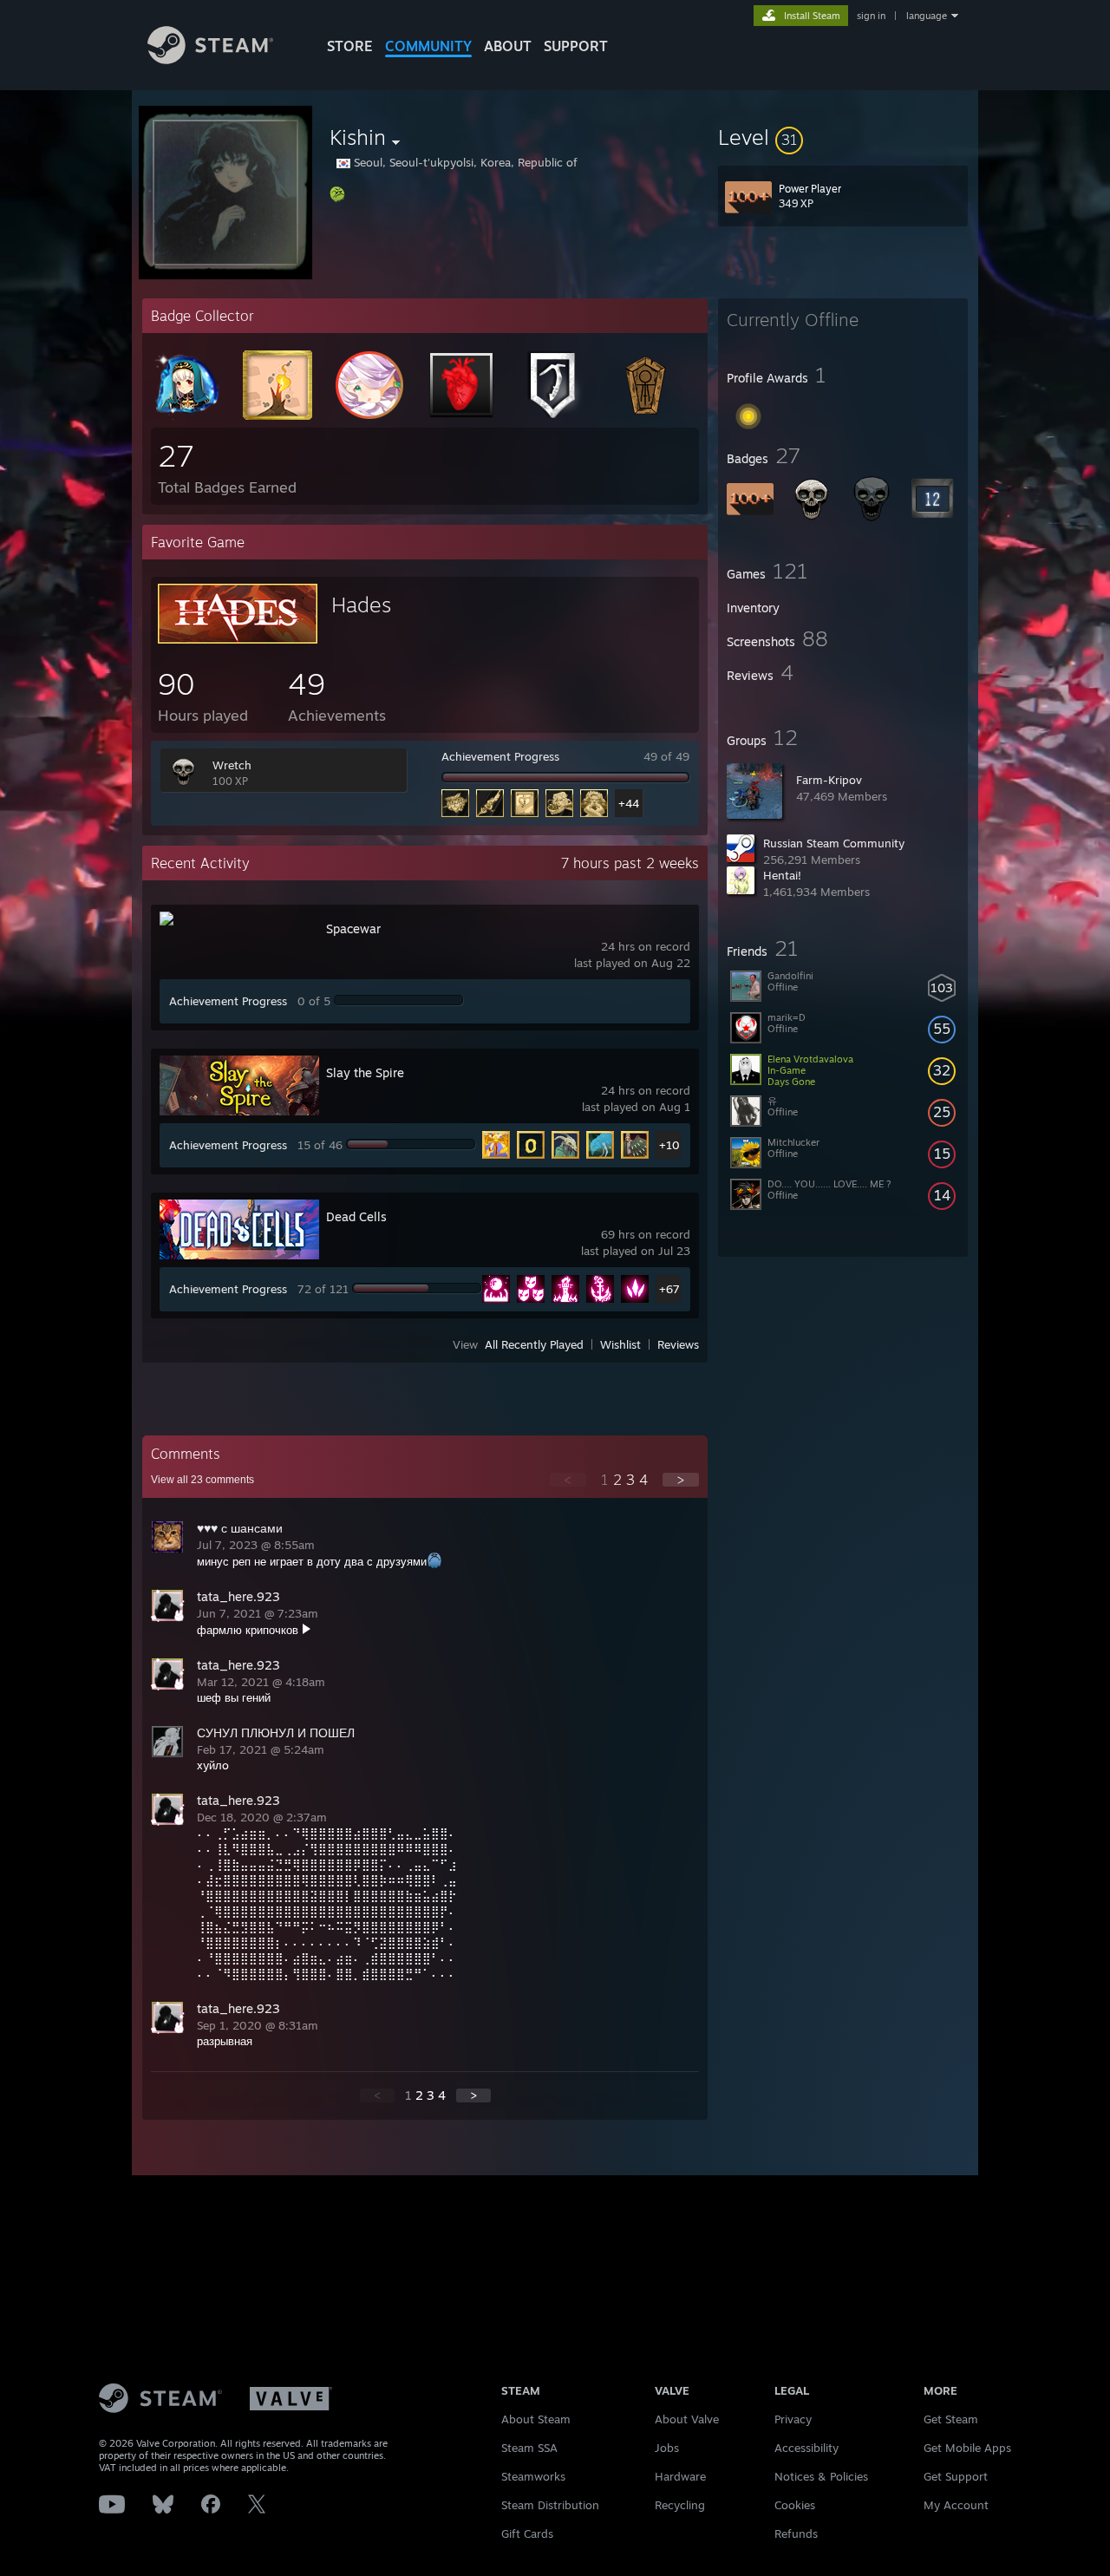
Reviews (678, 1344)
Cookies (795, 2505)
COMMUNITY (428, 46)
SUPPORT (576, 46)
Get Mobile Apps (967, 2448)
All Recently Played (534, 1344)
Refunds (796, 2534)
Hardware (680, 2476)
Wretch (232, 765)
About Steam (536, 2419)
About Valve (687, 2419)
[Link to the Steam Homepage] (210, 59)
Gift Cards (527, 2534)
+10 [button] (669, 1145)
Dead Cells (356, 1216)
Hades (361, 605)
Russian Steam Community (834, 843)
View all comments (202, 1480)
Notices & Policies (821, 2476)
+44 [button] (629, 803)
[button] (843, 137)
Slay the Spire (365, 1072)
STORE (350, 46)
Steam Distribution (550, 2505)
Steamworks (533, 2476)
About (508, 46)
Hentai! (782, 875)
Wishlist (620, 1344)
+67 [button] (669, 1289)
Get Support (956, 2476)
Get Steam (951, 2419)
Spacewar (353, 928)
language (927, 16)
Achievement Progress (500, 756)
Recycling (680, 2505)
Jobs (667, 2448)
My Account (956, 2505)
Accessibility (806, 2448)
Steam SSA (529, 2448)
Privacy (793, 2419)
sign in (871, 16)
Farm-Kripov (829, 780)
